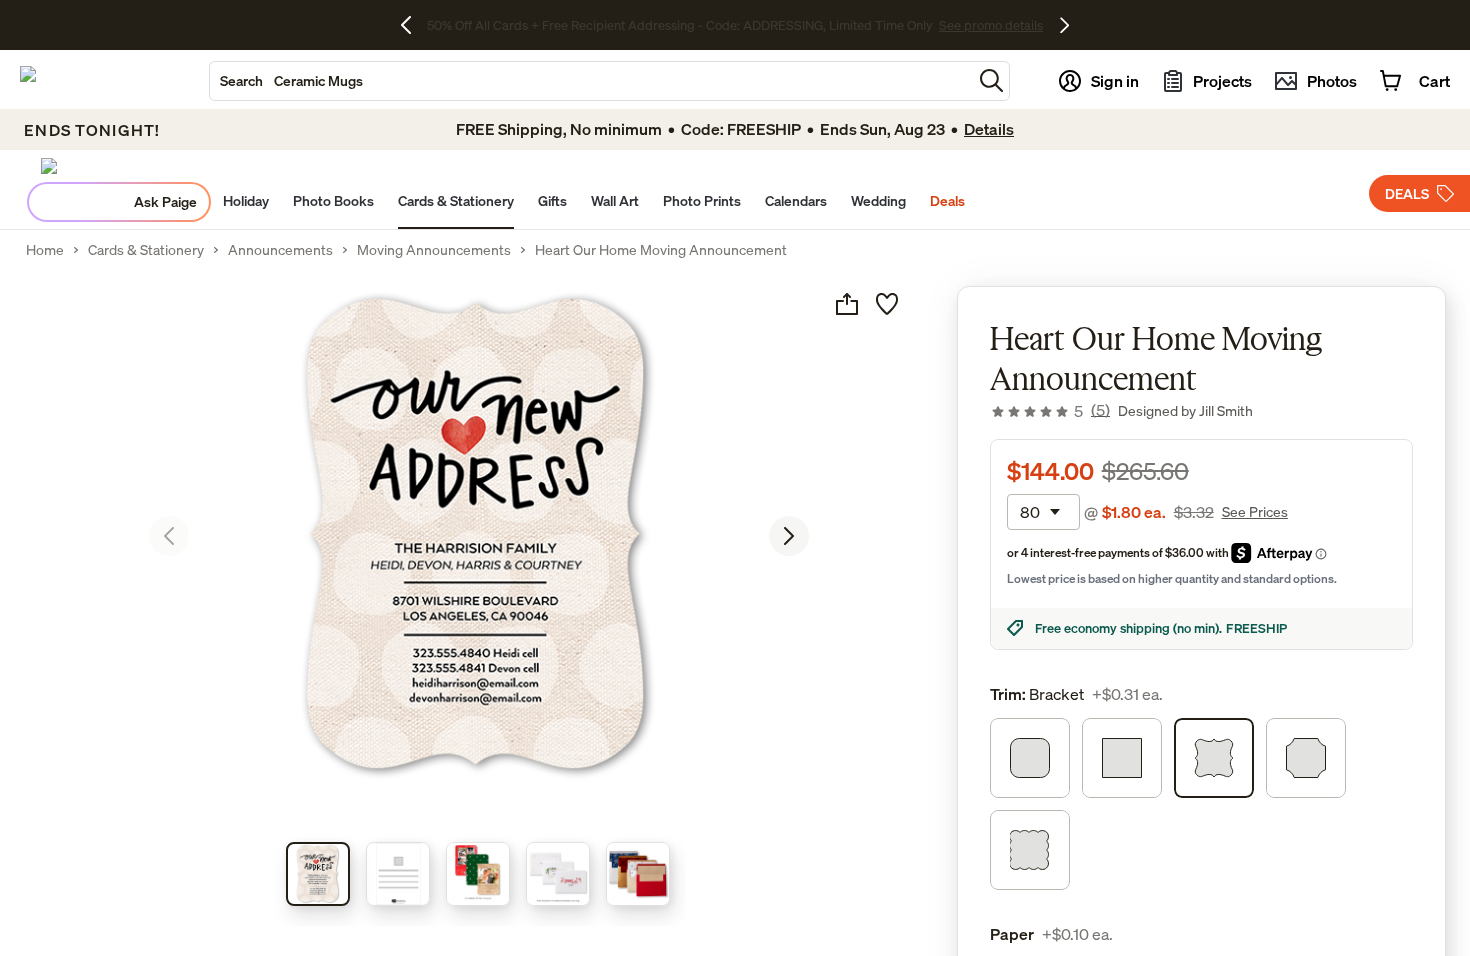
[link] (1050, 411)
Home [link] (45, 250)
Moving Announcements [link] (434, 250)
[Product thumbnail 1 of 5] (318, 874)
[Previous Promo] (413, 25)
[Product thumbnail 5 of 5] (638, 874)
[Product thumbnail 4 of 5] (558, 874)
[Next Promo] (1064, 25)
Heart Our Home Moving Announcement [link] (661, 250)
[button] (991, 80)
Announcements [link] (280, 250)
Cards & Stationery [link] (146, 250)
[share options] (847, 304)
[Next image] (789, 536)
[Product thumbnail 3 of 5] (478, 874)
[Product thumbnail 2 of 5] (398, 874)
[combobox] (591, 81)
